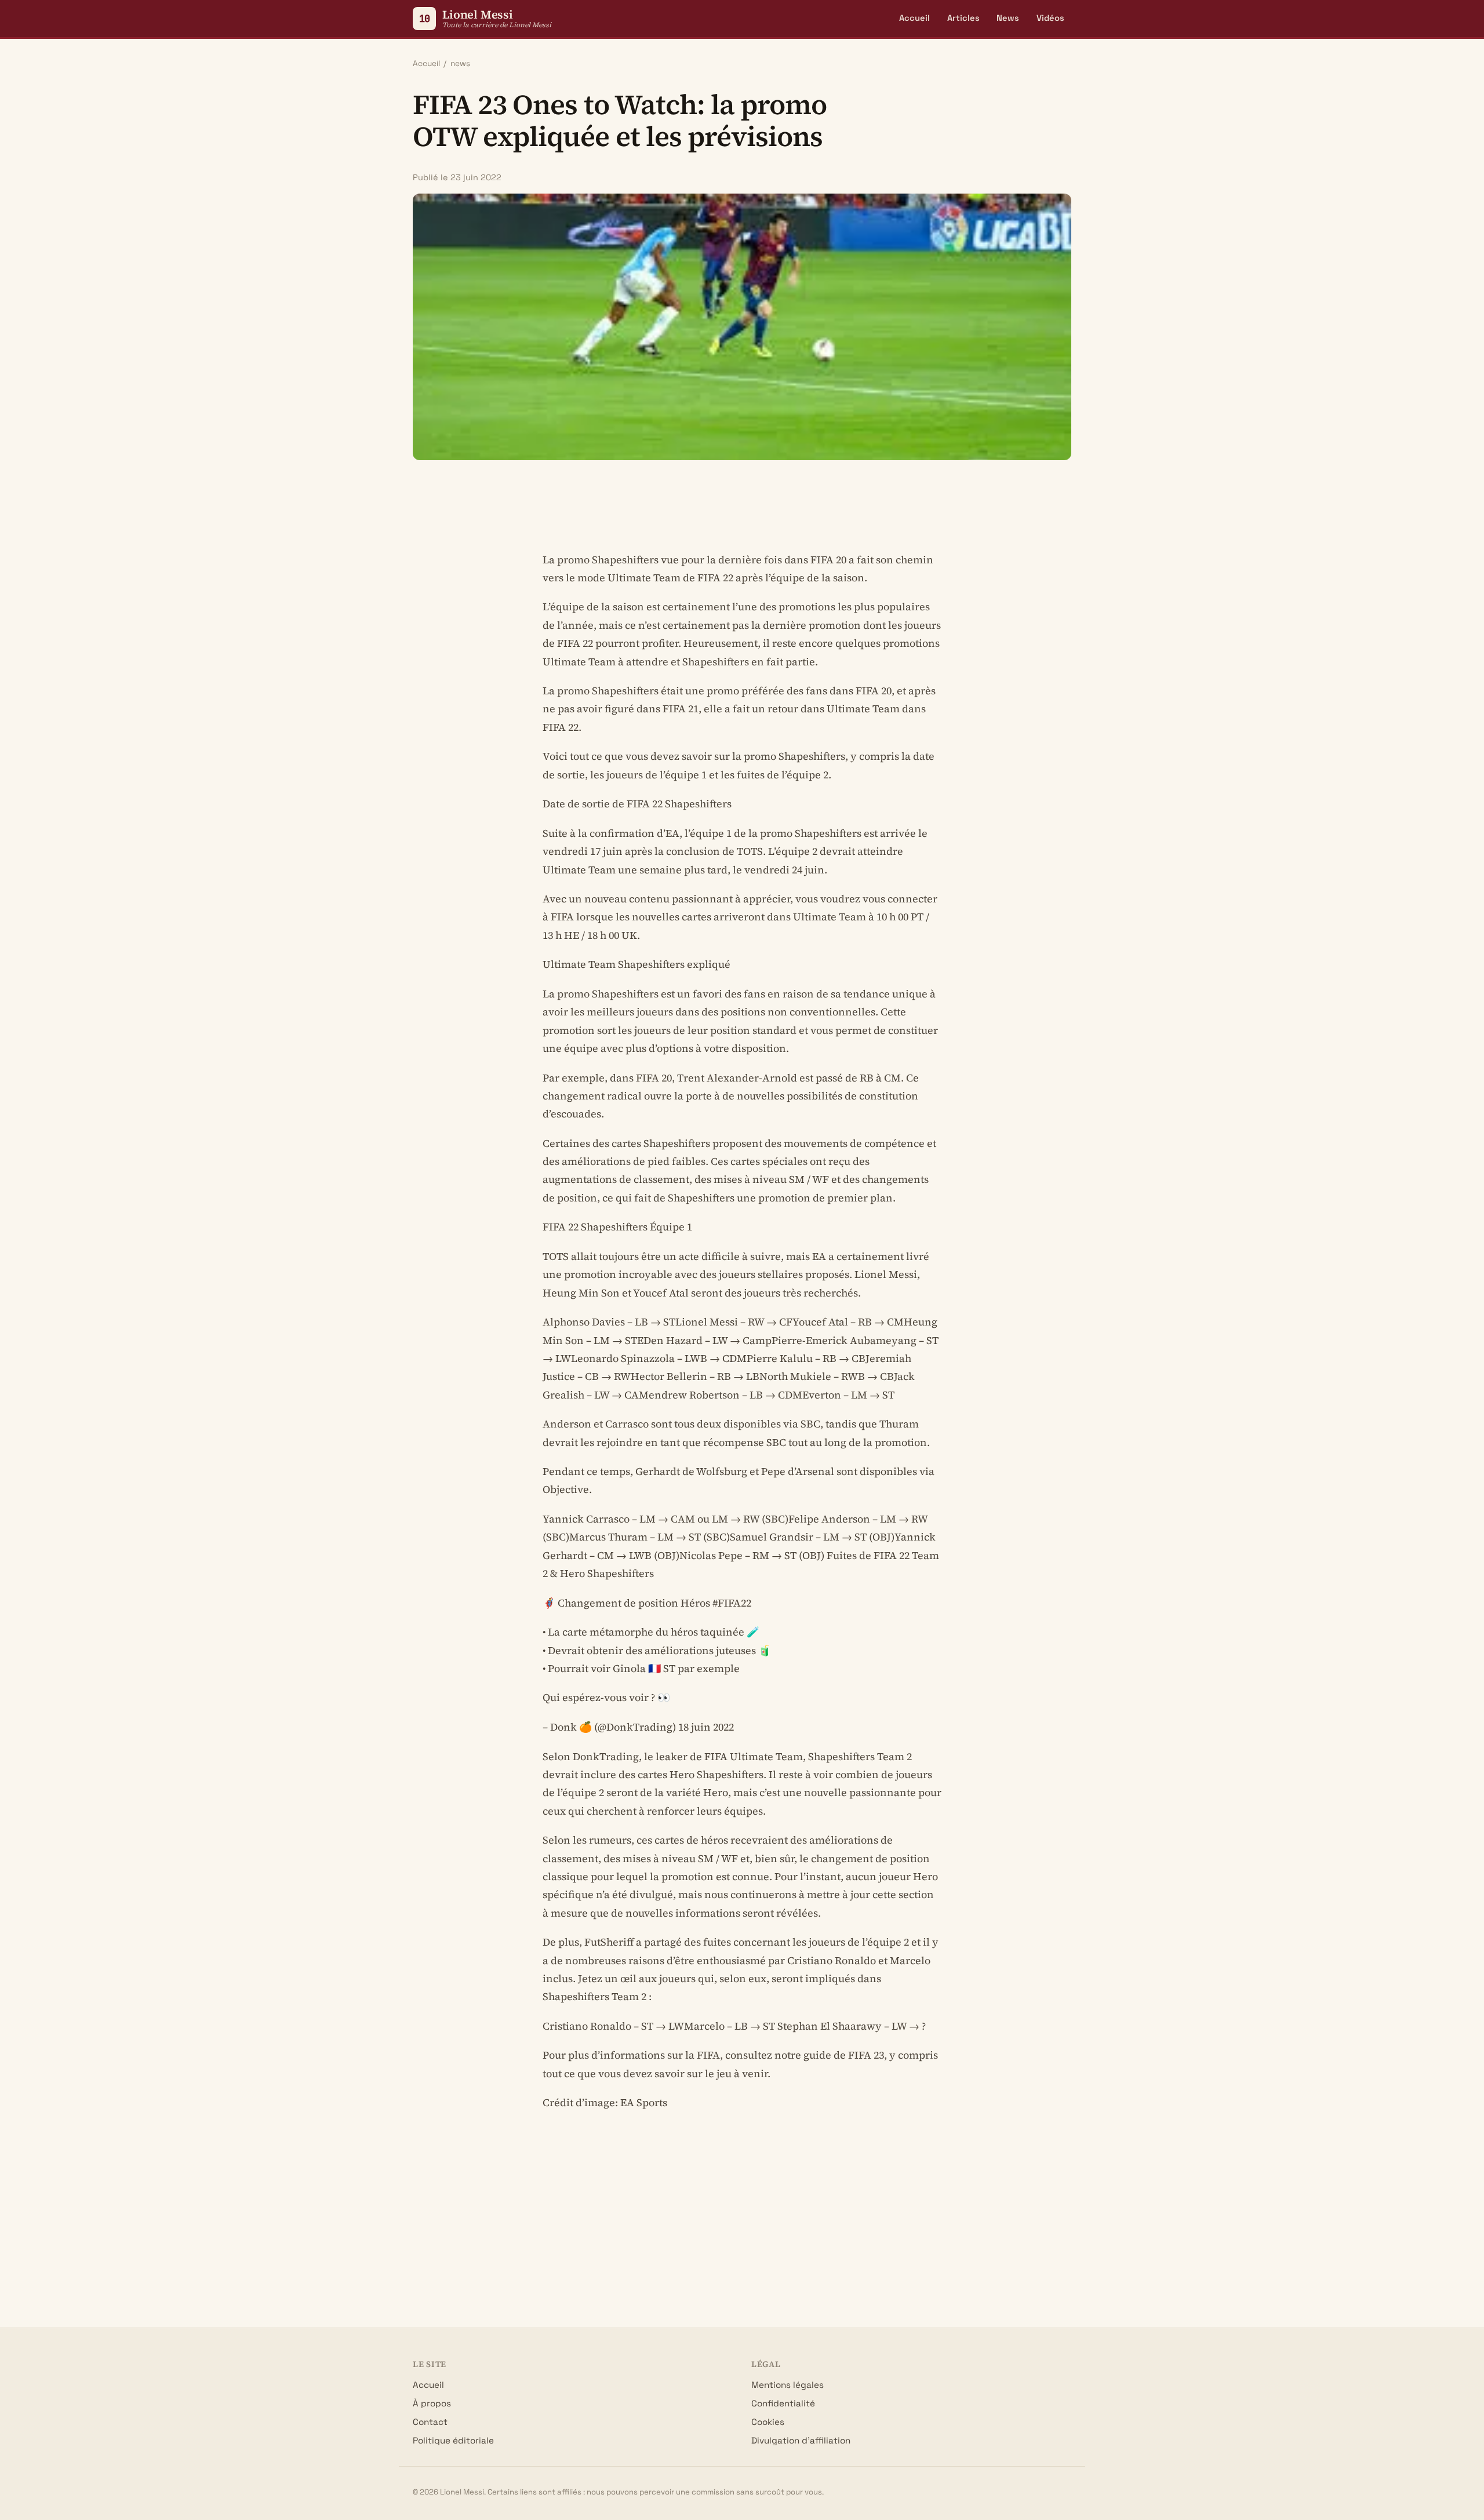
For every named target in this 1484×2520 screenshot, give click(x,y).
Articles (963, 18)
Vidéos (1050, 18)
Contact (430, 2422)
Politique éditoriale (453, 2440)
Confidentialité (783, 2403)
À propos (432, 2403)
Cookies (768, 2422)
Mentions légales (788, 2385)
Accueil (914, 18)
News (1008, 18)
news (460, 63)
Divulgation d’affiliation (801, 2440)
